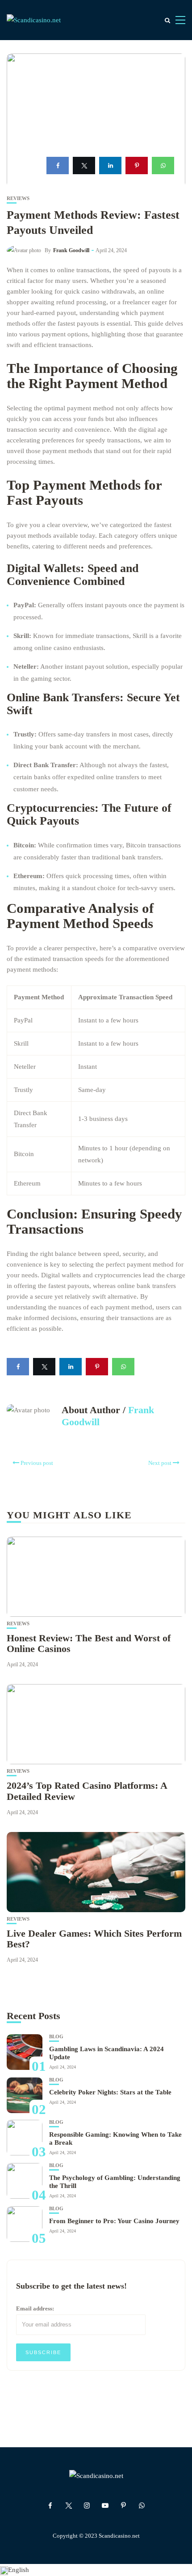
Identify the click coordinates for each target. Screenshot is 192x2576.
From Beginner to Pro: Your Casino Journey (114, 2221)
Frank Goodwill (71, 250)
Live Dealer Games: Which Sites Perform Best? (94, 1939)
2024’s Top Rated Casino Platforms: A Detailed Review (87, 1791)
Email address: (35, 2308)
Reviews (18, 198)
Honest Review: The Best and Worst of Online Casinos (89, 1643)
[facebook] (58, 166)
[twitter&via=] (84, 166)
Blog (56, 2037)
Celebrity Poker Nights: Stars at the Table (110, 2092)
